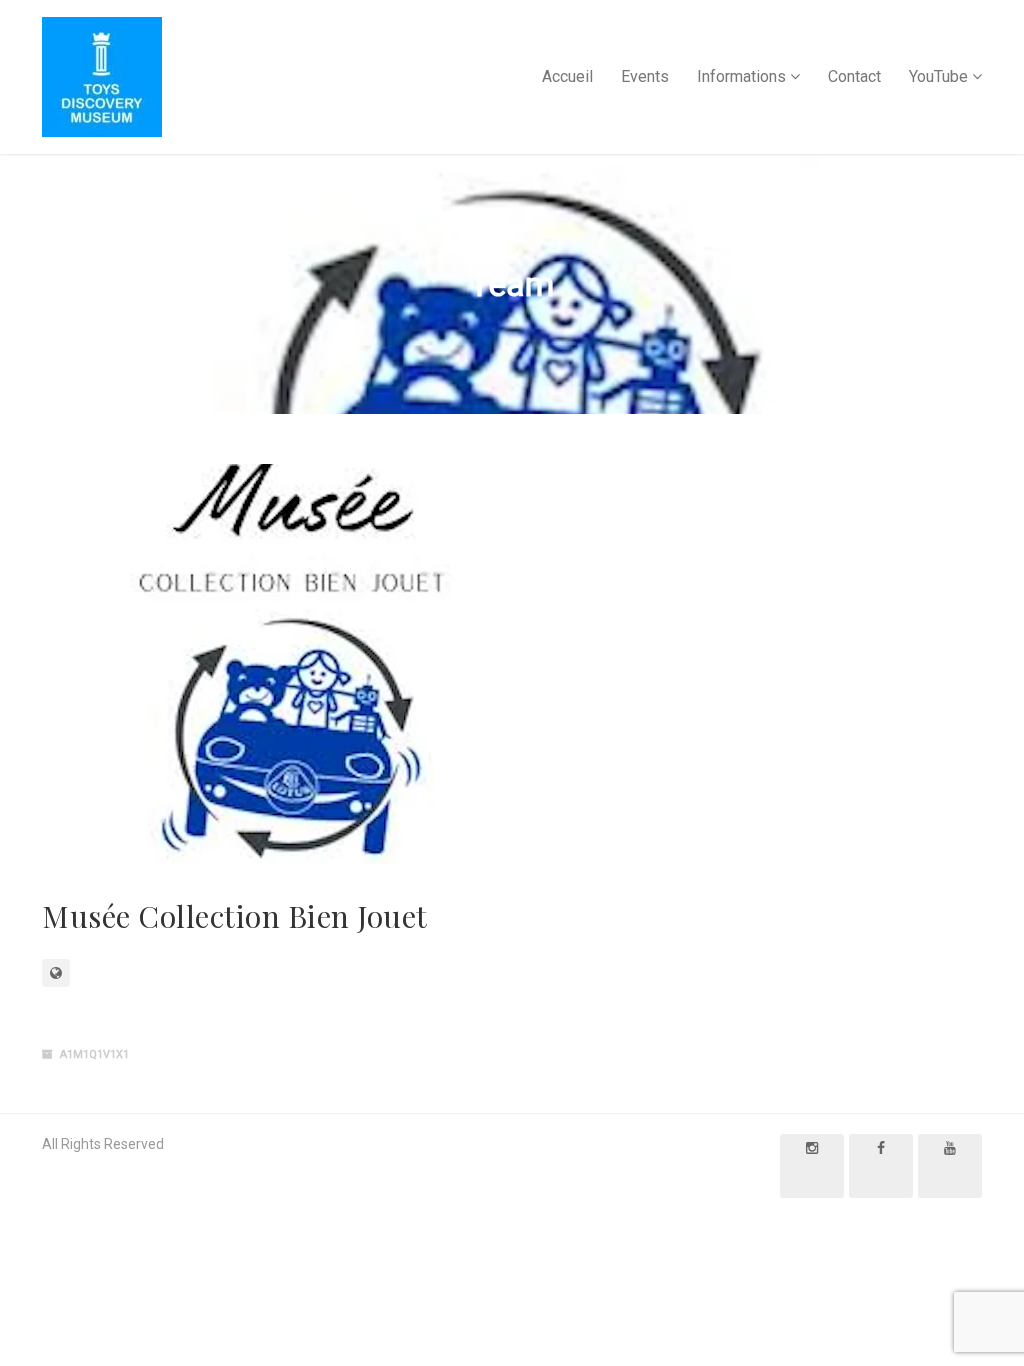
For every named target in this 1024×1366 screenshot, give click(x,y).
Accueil (567, 76)
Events (645, 76)
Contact (854, 76)
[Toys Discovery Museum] (102, 77)
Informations (741, 76)
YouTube (938, 76)
